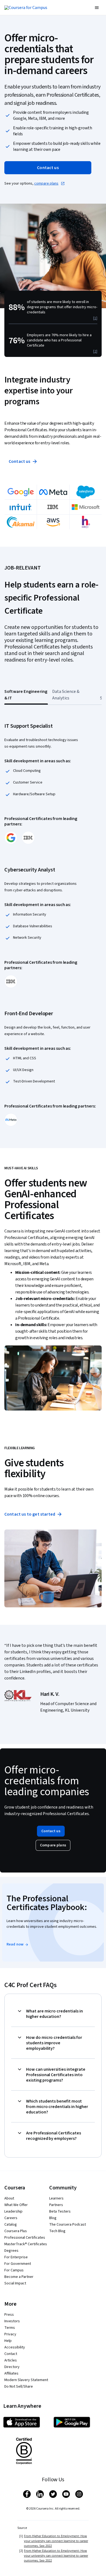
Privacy (10, 2334)
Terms (10, 2328)
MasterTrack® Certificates (26, 2244)
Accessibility (15, 2347)
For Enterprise (16, 2257)
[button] (97, 8)
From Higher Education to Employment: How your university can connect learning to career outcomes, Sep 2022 (56, 2541)
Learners (56, 2198)
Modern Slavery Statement (26, 2380)
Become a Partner (19, 2277)
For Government (18, 2264)
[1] (95, 318)
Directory (12, 2367)
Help (8, 2341)
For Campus (14, 2270)
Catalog (11, 2225)
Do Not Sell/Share (19, 2387)
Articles (11, 2360)
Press (9, 2315)
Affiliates (11, 2373)
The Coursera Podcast (68, 2225)
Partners (56, 2205)
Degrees (11, 2251)
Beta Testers (60, 2211)
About (9, 2198)
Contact (11, 2354)
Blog (53, 2218)
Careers (11, 2218)
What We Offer (16, 2205)
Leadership (13, 2211)
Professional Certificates (25, 2238)
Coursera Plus (16, 2231)
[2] (95, 351)
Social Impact (15, 2283)
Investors (12, 2321)
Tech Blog (57, 2231)
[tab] (26, 695)
